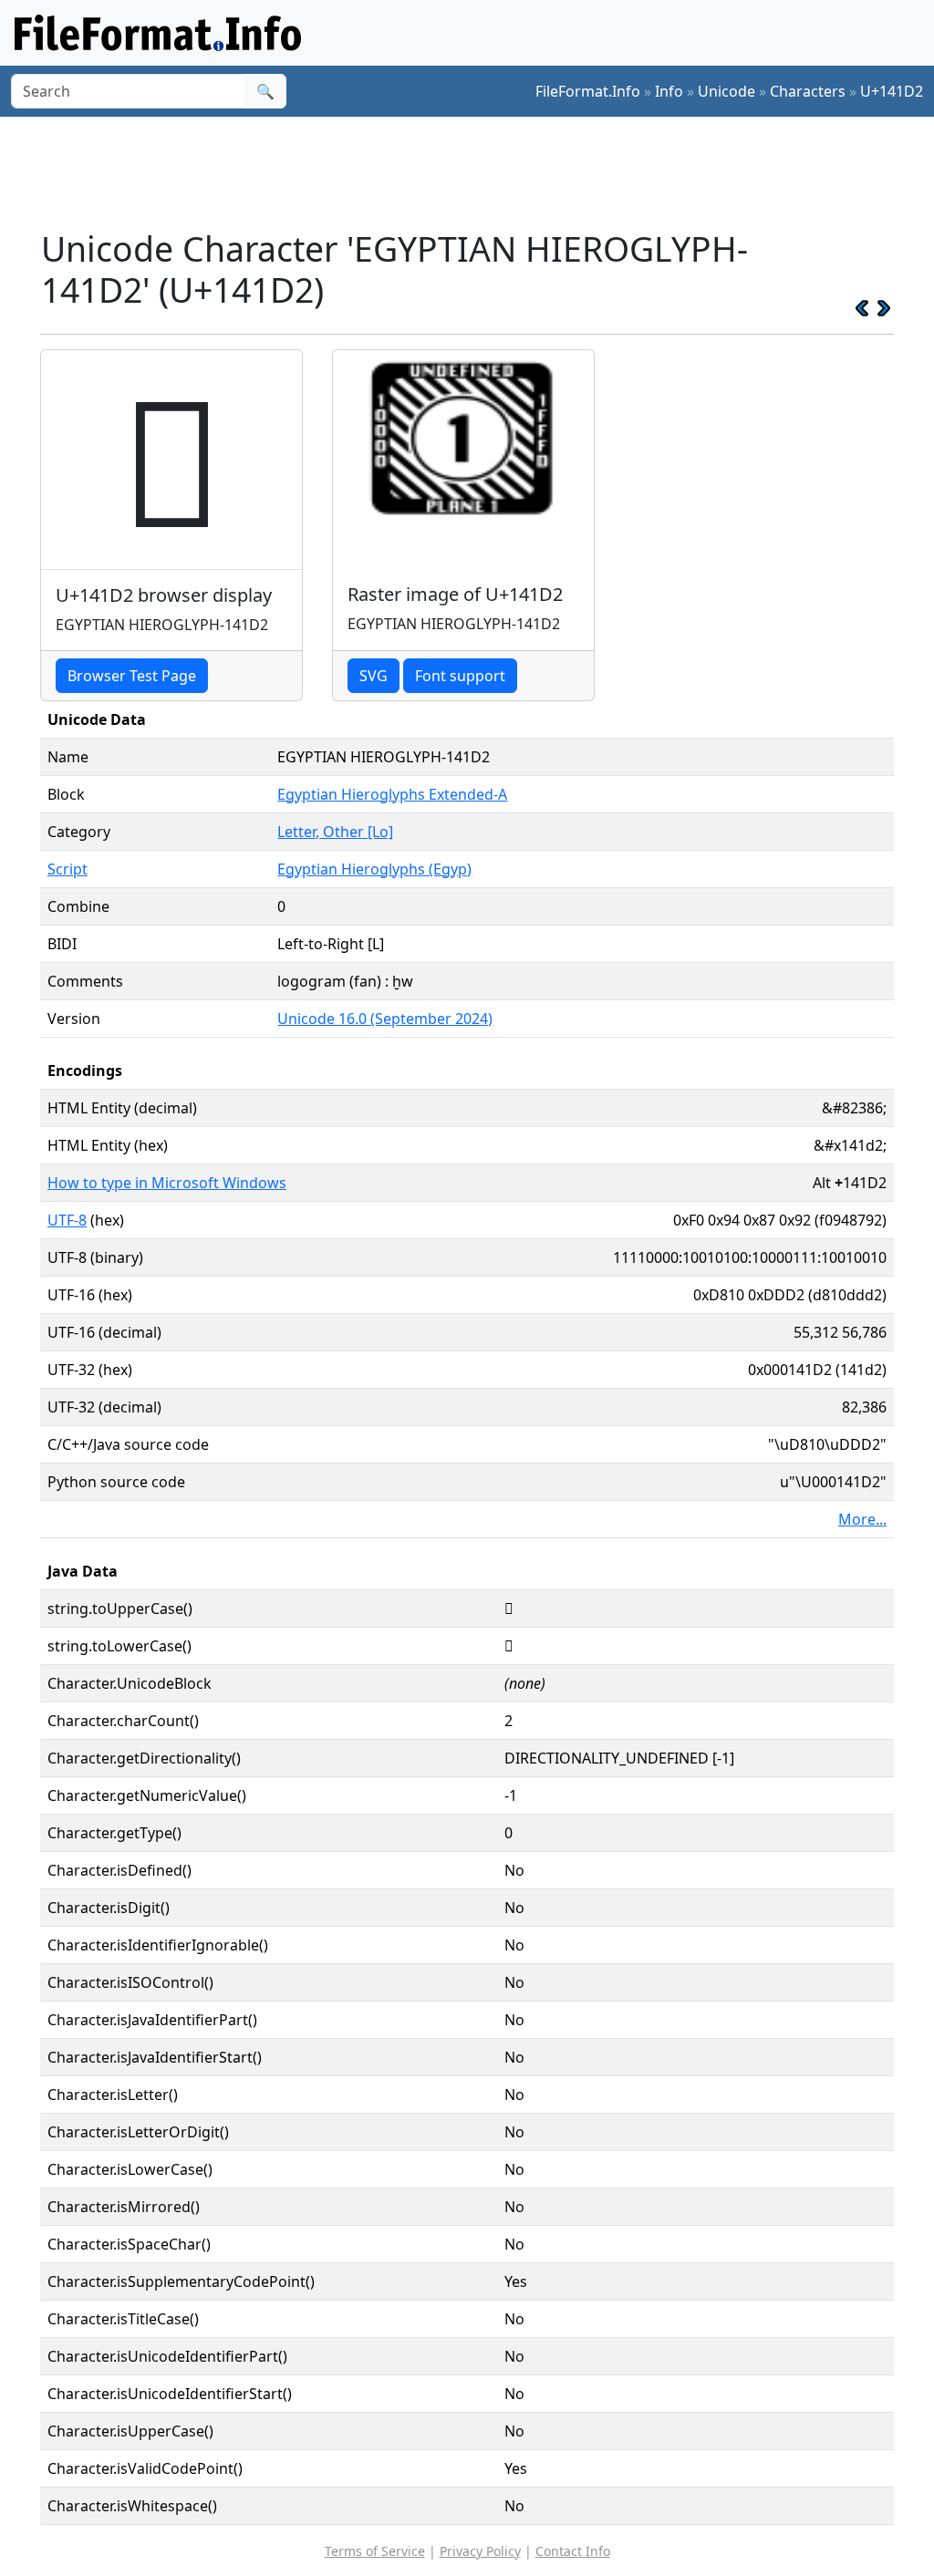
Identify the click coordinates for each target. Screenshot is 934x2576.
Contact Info (573, 2551)
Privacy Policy (480, 2551)
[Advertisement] (478, 172)
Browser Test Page (132, 676)
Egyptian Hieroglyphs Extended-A (392, 794)
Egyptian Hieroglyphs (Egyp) (374, 869)
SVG (374, 676)
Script (67, 869)
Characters (808, 91)
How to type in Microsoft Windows (167, 1183)
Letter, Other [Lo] (335, 832)
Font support (460, 676)
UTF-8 (67, 1220)
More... (862, 1519)
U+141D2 (892, 91)
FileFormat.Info (588, 91)
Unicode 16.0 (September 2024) (385, 1019)
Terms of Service (375, 2551)
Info (669, 91)
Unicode (726, 91)
